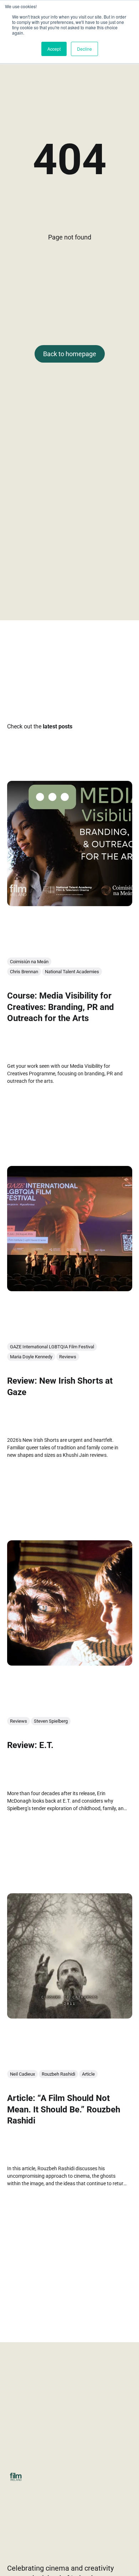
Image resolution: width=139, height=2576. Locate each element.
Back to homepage (70, 354)
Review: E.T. (30, 1746)
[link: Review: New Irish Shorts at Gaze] (70, 1289)
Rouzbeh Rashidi (58, 2074)
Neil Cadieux (22, 2074)
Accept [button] (54, 49)
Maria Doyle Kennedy (31, 1357)
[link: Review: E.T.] (70, 1663)
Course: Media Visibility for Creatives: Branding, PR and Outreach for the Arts (61, 1007)
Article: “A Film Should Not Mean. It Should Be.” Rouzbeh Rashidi (64, 2110)
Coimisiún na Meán (29, 962)
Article (88, 2074)
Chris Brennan (24, 972)
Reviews (68, 1357)
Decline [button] (84, 49)
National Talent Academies (72, 972)
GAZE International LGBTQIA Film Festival (52, 1347)
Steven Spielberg (51, 1721)
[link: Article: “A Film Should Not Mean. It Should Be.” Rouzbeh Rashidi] (70, 2016)
